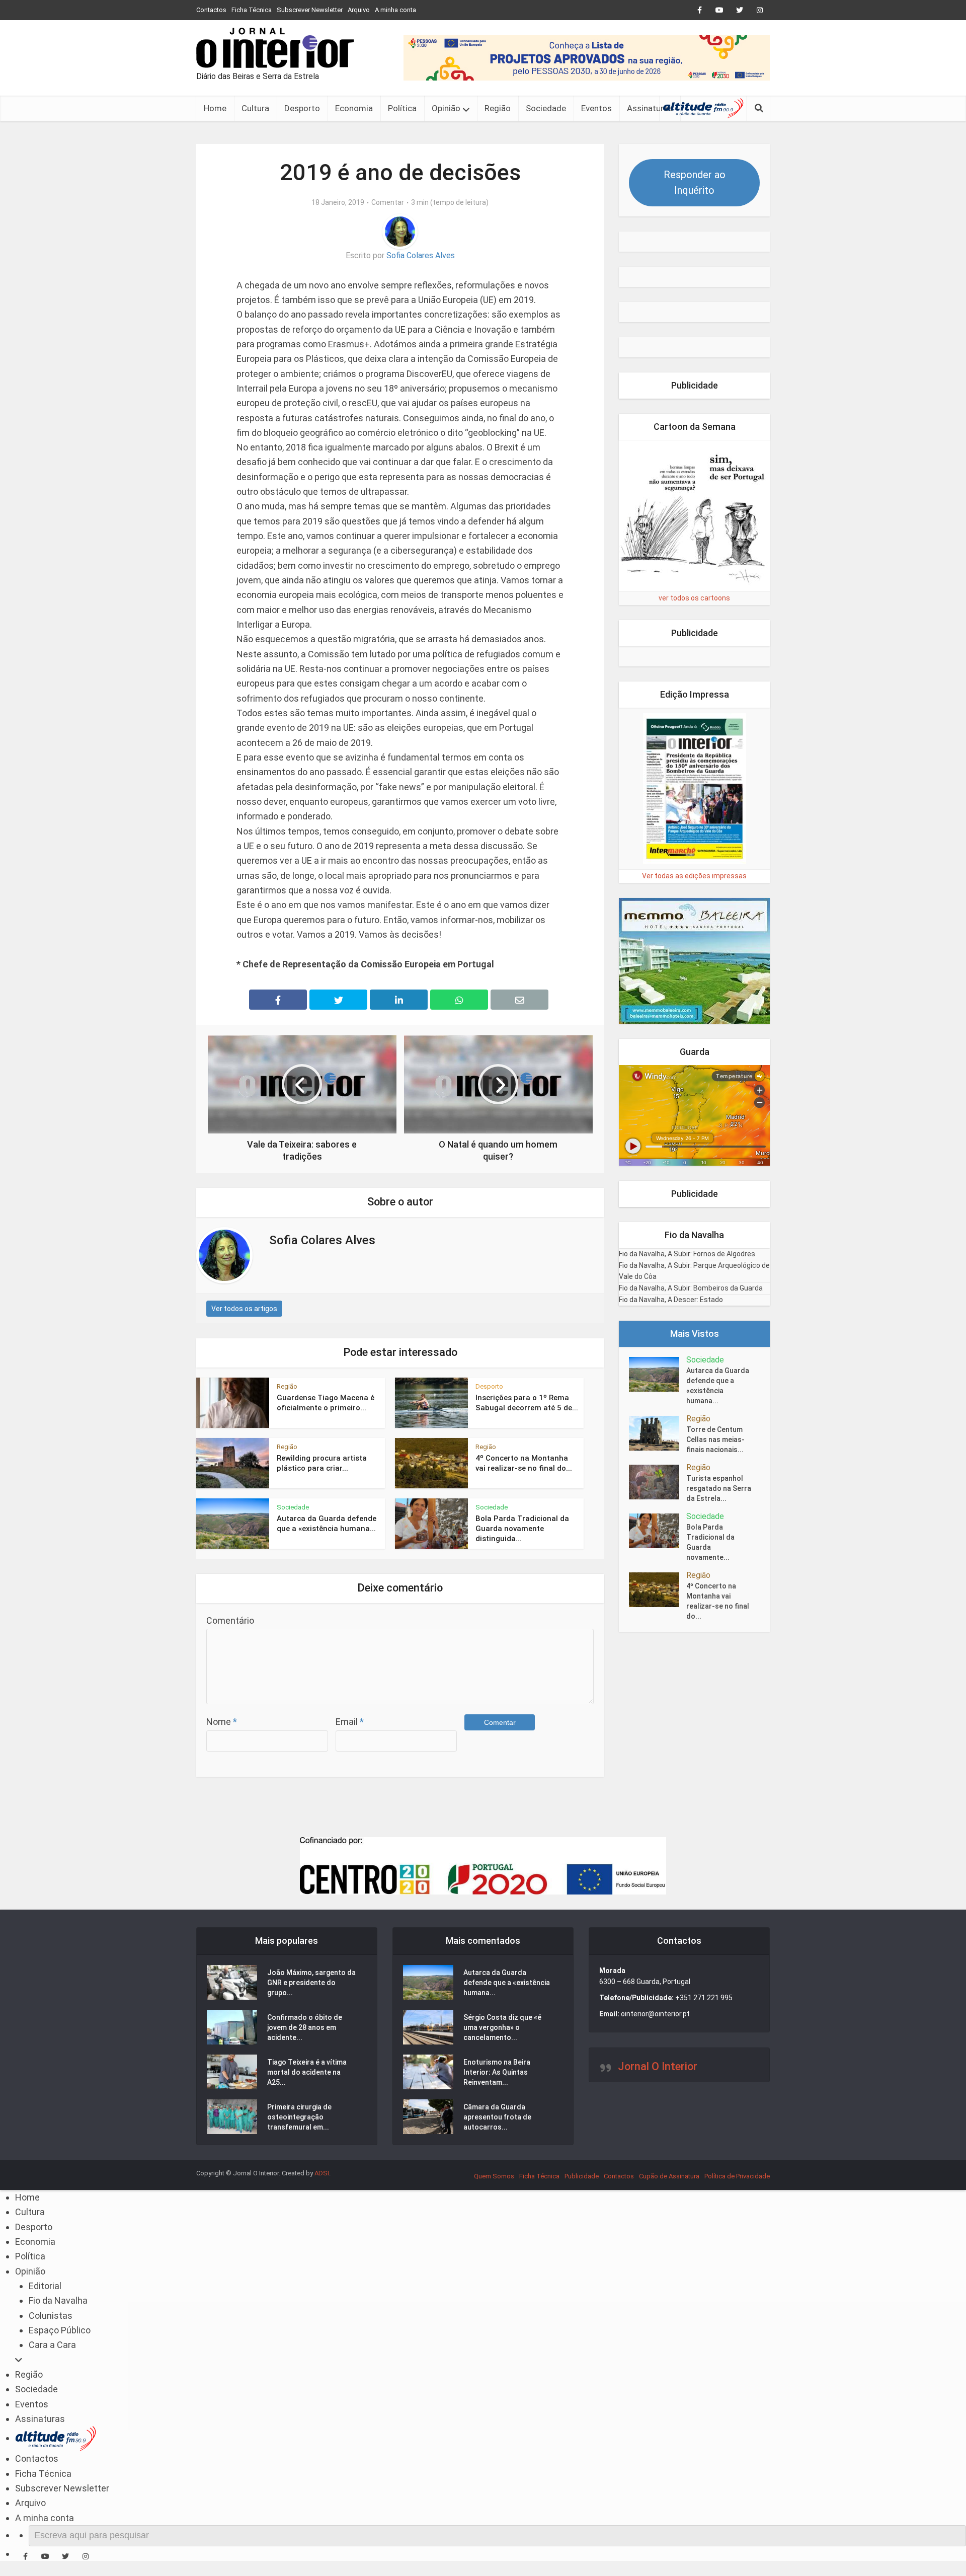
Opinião (446, 108)
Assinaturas (650, 108)
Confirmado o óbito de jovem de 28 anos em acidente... (305, 2027)
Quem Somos (494, 2176)
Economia (354, 108)
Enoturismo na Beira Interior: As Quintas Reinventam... (497, 2072)
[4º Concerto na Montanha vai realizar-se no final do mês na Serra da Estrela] (658, 1590)
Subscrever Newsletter (310, 10)
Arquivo (359, 10)
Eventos (596, 108)
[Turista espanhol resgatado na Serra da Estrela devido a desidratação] (658, 1482)
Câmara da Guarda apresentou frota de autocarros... (497, 2117)
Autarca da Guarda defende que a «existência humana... (718, 1386)
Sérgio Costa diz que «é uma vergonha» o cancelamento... (502, 2027)
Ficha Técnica (252, 10)
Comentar (388, 202)
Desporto (302, 108)
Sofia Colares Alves (421, 255)
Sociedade (546, 108)
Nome (222, 1722)
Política (402, 108)
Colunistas (51, 2316)
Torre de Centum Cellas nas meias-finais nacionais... (715, 1439)
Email (350, 1722)
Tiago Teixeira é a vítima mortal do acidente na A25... (307, 2072)
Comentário (230, 1620)
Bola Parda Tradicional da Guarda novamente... (710, 1542)
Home (215, 108)
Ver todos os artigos (244, 1309)
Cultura (255, 108)
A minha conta (395, 10)
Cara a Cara (52, 2345)
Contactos (211, 10)
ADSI (322, 2173)
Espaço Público (60, 2330)
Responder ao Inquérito (695, 182)
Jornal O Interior (658, 2066)
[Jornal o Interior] (275, 48)
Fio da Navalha (58, 2300)
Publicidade (582, 2176)
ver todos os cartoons (694, 598)
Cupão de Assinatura (669, 2176)
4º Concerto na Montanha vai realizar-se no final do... (718, 1601)
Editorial (45, 2286)
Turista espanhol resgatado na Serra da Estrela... (719, 1488)
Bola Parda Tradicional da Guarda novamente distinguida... (522, 1529)
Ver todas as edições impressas (694, 876)
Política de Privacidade (737, 2176)
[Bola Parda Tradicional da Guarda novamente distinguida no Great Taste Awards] (658, 1531)
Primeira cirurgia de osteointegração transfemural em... (299, 2117)
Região (498, 108)
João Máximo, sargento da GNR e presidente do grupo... (311, 1983)
